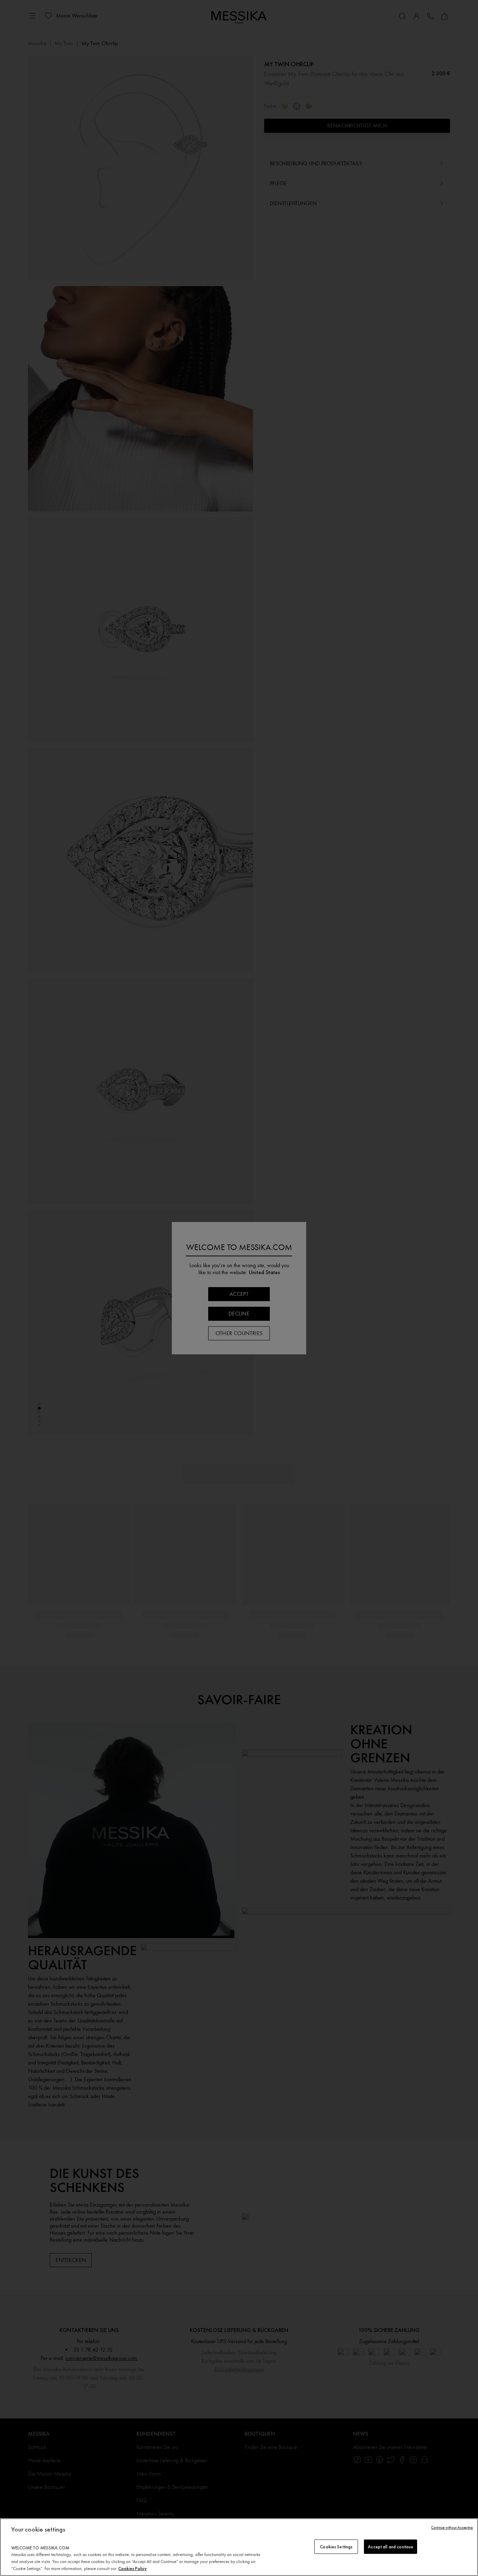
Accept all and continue (391, 2546)
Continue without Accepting (452, 2528)
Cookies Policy (132, 2568)
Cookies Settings (336, 2546)
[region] (239, 2547)
